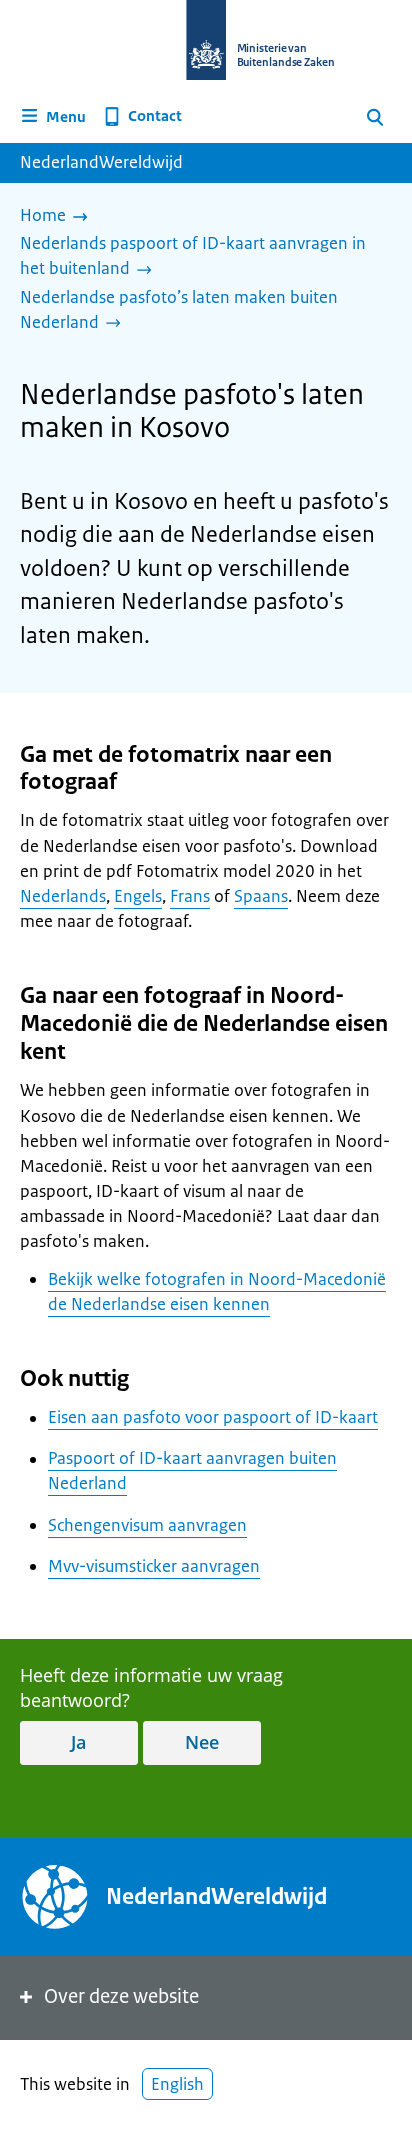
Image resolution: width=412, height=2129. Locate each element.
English (177, 2084)
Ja (78, 1742)
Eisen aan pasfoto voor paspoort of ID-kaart (213, 1417)
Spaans (261, 896)
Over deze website (121, 1996)
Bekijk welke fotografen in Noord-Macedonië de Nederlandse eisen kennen (217, 1291)
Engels (138, 896)
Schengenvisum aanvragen (147, 1525)
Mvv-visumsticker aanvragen (154, 1566)
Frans (190, 896)
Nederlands (63, 896)
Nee (202, 1742)
